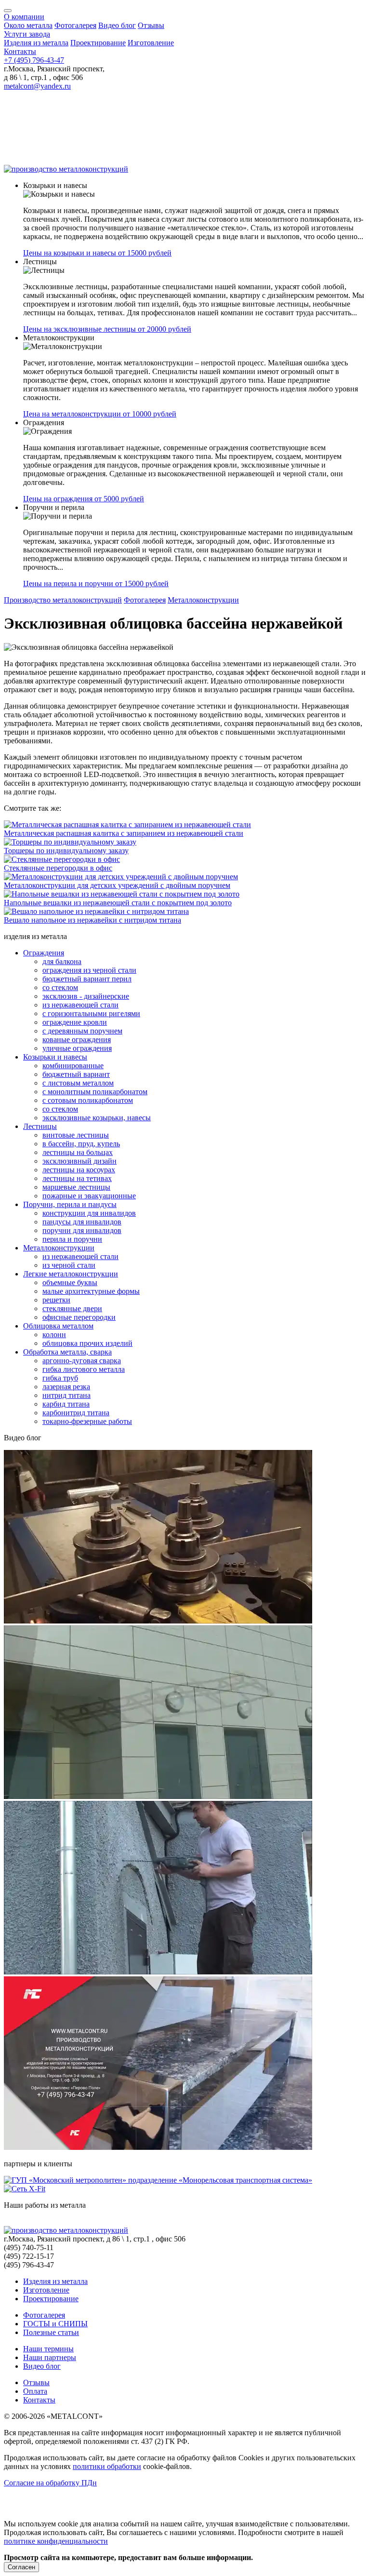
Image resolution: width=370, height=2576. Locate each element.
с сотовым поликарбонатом (88, 1100)
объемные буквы (70, 1282)
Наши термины (48, 2349)
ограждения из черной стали (89, 970)
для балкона (62, 961)
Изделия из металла (36, 43)
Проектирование (98, 43)
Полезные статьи (51, 2332)
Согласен (21, 2567)
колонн (54, 1335)
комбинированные (73, 1066)
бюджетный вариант (76, 1074)
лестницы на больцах (78, 1152)
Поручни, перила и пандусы (70, 1204)
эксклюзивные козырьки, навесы (97, 1118)
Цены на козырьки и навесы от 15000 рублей (97, 253)
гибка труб (60, 1378)
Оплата (35, 2391)
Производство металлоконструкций (63, 600)
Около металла (28, 25)
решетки (56, 1300)
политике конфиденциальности (56, 2541)
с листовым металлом (78, 1083)
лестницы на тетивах (77, 1178)
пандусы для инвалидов (82, 1222)
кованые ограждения (77, 1040)
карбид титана (66, 1404)
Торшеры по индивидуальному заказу (66, 851)
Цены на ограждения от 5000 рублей (84, 499)
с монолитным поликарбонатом (95, 1092)
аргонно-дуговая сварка (82, 1361)
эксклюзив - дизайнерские (86, 996)
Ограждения (44, 953)
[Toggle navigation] (8, 11)
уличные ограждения (77, 1048)
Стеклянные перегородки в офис (58, 868)
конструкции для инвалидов (89, 1213)
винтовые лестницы (76, 1135)
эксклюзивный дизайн (79, 1161)
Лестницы (40, 1126)
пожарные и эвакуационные (89, 1196)
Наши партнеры (50, 2357)
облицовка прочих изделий (87, 1343)
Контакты (20, 51)
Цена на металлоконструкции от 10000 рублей (100, 414)
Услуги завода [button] (27, 34)
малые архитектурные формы (91, 1291)
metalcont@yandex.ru (37, 86)
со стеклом (60, 987)
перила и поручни (72, 1239)
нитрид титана (66, 1395)
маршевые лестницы (76, 1187)
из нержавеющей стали (80, 1005)
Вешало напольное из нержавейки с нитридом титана (92, 920)
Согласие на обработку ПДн (50, 2483)
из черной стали (69, 1265)
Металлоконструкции (203, 600)
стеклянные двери (72, 1308)
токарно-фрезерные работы (87, 1421)
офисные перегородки (79, 1317)
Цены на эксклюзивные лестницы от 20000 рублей (107, 329)
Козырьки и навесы (55, 1057)
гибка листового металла (84, 1369)
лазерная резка (66, 1387)
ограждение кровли (75, 1022)
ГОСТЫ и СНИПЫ (55, 2324)
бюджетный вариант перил (87, 979)
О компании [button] (24, 17)
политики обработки (107, 2466)
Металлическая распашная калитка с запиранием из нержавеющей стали (124, 833)
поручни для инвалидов (82, 1230)
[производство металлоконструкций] (66, 169)
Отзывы (151, 25)
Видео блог (117, 25)
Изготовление (151, 43)
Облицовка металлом (58, 1326)
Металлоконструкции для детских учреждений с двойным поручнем (117, 885)
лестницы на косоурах (79, 1170)
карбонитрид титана (76, 1413)
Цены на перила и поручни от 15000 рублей (96, 584)
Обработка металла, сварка (67, 1352)
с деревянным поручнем (82, 1031)
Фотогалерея (75, 25)
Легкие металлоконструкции (71, 1274)
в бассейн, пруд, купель (81, 1144)
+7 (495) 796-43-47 (34, 60)
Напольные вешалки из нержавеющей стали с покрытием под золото (118, 903)
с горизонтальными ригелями (91, 1013)
